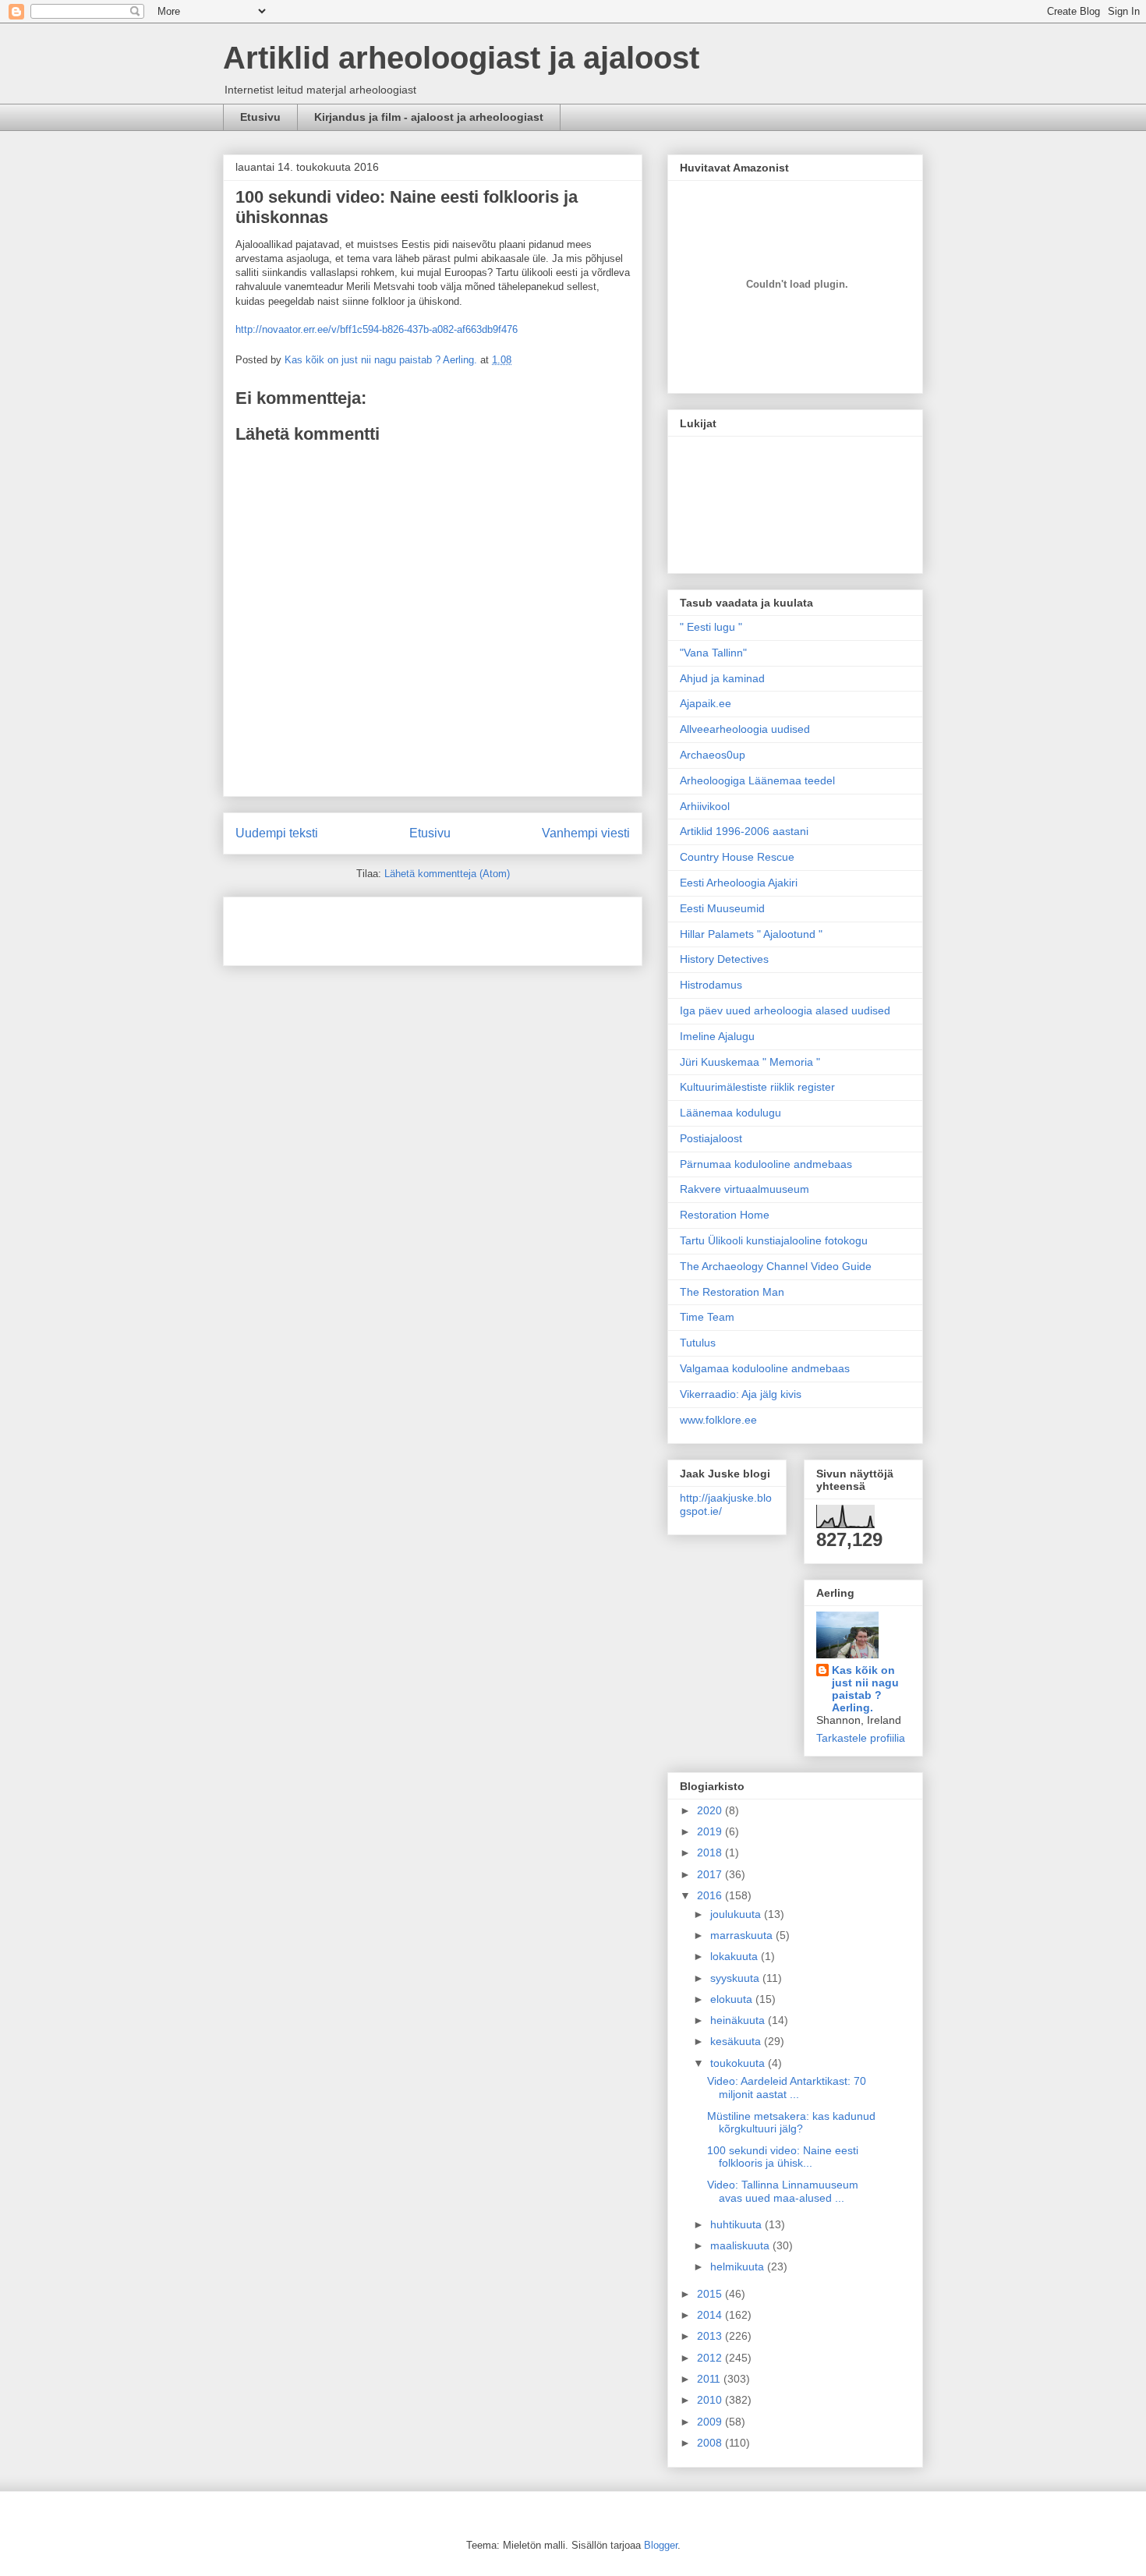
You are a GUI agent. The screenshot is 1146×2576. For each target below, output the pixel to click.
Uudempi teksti (277, 833)
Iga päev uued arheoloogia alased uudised (785, 1010)
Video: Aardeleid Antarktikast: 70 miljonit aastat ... (787, 2088)
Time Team (707, 1317)
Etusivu (260, 117)
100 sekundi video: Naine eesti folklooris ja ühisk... (783, 2157)
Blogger (661, 2545)
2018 (711, 1852)
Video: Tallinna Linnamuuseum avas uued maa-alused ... (783, 2191)
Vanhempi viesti (586, 833)
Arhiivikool (705, 806)
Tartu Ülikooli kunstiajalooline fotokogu (774, 1240)
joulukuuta (737, 1914)
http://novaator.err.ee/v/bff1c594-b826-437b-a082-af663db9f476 (377, 329)
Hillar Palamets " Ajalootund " (751, 934)
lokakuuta (736, 1956)
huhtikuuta (737, 2224)
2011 (710, 2379)
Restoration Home (725, 1215)
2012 (711, 2358)
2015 (711, 2294)
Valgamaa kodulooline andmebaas (765, 1368)
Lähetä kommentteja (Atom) (447, 874)
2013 (711, 2336)
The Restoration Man (732, 1292)
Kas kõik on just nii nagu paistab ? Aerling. (382, 360)
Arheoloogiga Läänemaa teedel (757, 780)
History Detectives (724, 959)
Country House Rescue (737, 857)
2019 (711, 1831)
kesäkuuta (737, 2041)
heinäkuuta (739, 2020)
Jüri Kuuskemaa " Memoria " (750, 1062)
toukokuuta (739, 2063)
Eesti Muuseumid (722, 908)
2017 (711, 1874)
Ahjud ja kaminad (722, 678)
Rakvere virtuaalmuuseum (745, 1189)
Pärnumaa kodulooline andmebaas (766, 1164)
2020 (711, 1810)
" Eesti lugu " (711, 627)
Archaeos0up (713, 755)
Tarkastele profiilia (861, 1738)
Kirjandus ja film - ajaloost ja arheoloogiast (429, 117)
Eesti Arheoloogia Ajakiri (739, 883)
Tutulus (698, 1343)
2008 (711, 2443)
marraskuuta (743, 1935)
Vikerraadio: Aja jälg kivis (741, 1394)
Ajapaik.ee (706, 703)
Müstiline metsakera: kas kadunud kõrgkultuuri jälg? (791, 2123)
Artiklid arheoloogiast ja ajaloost (461, 58)
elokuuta (733, 1999)
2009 (711, 2422)
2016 (711, 1895)
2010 (711, 2400)
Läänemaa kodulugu (730, 1113)
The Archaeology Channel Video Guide (776, 1266)
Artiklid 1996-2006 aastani (744, 831)
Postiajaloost (711, 1138)
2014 (711, 2315)
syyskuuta (736, 1978)
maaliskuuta (741, 2245)
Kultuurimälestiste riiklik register (757, 1087)
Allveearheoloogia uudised (745, 729)
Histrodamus (711, 985)
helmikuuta (739, 2266)
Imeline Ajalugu (717, 1036)
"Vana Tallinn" (713, 653)
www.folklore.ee (718, 1420)
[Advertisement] (327, 926)
